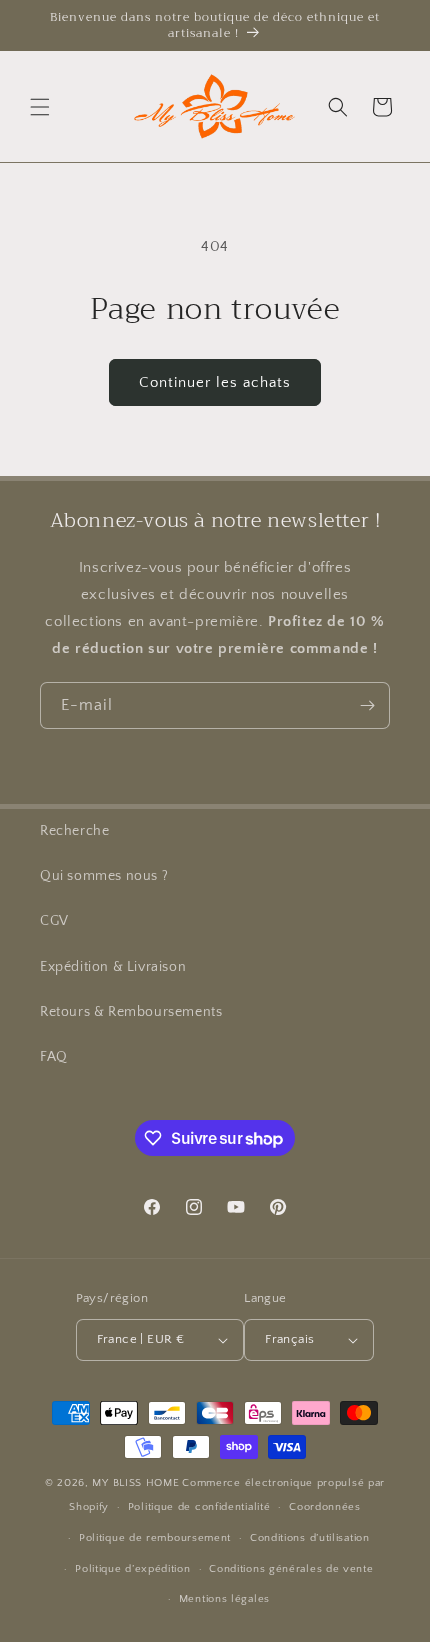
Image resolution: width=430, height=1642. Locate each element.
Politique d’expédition (132, 1569)
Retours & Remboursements (131, 1012)
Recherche (74, 831)
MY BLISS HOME (135, 1483)
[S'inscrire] (367, 705)
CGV (54, 921)
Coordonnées (325, 1507)
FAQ (54, 1057)
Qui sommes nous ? (104, 876)
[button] (40, 107)
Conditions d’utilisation (310, 1538)
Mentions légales (224, 1599)
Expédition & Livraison (113, 967)
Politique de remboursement (155, 1538)
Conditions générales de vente (291, 1569)
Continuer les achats (215, 382)
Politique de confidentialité (199, 1507)
